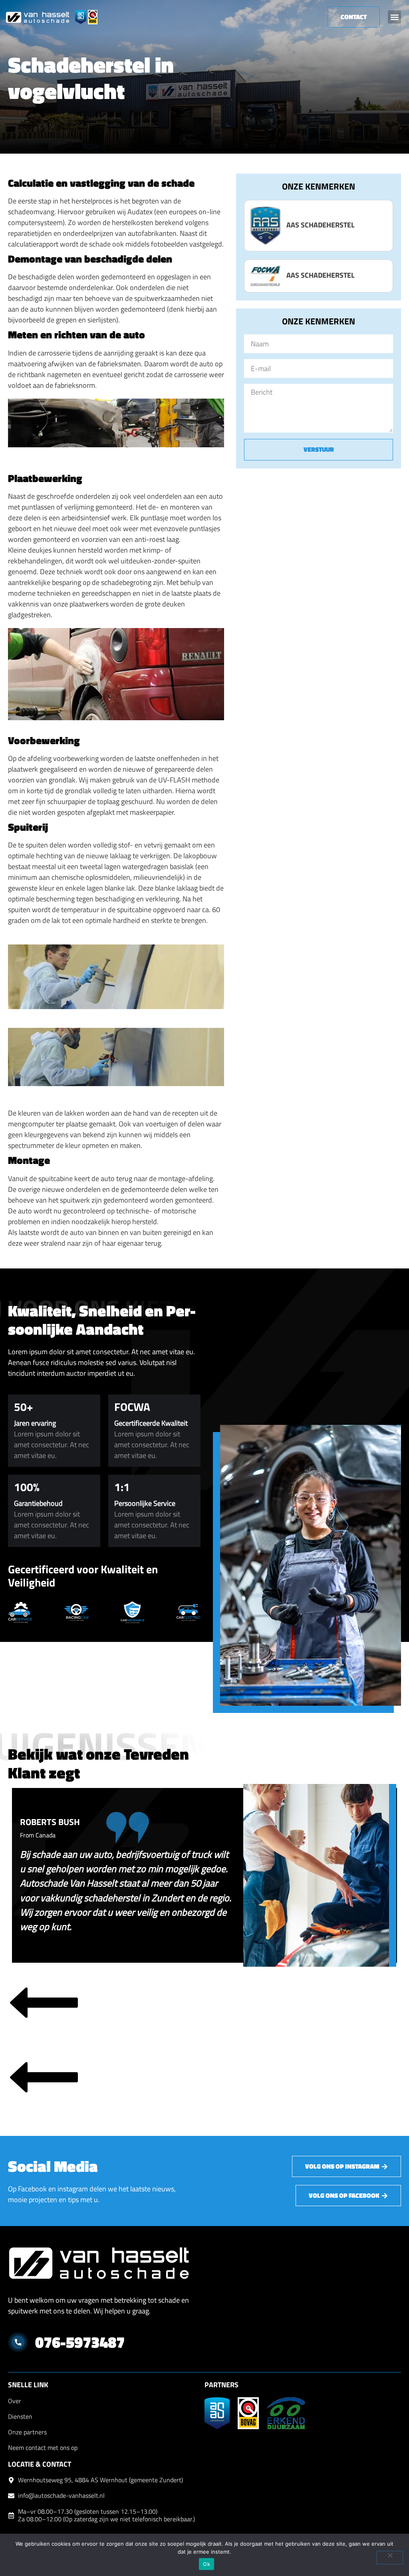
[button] (394, 17)
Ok (206, 2564)
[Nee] (390, 2558)
